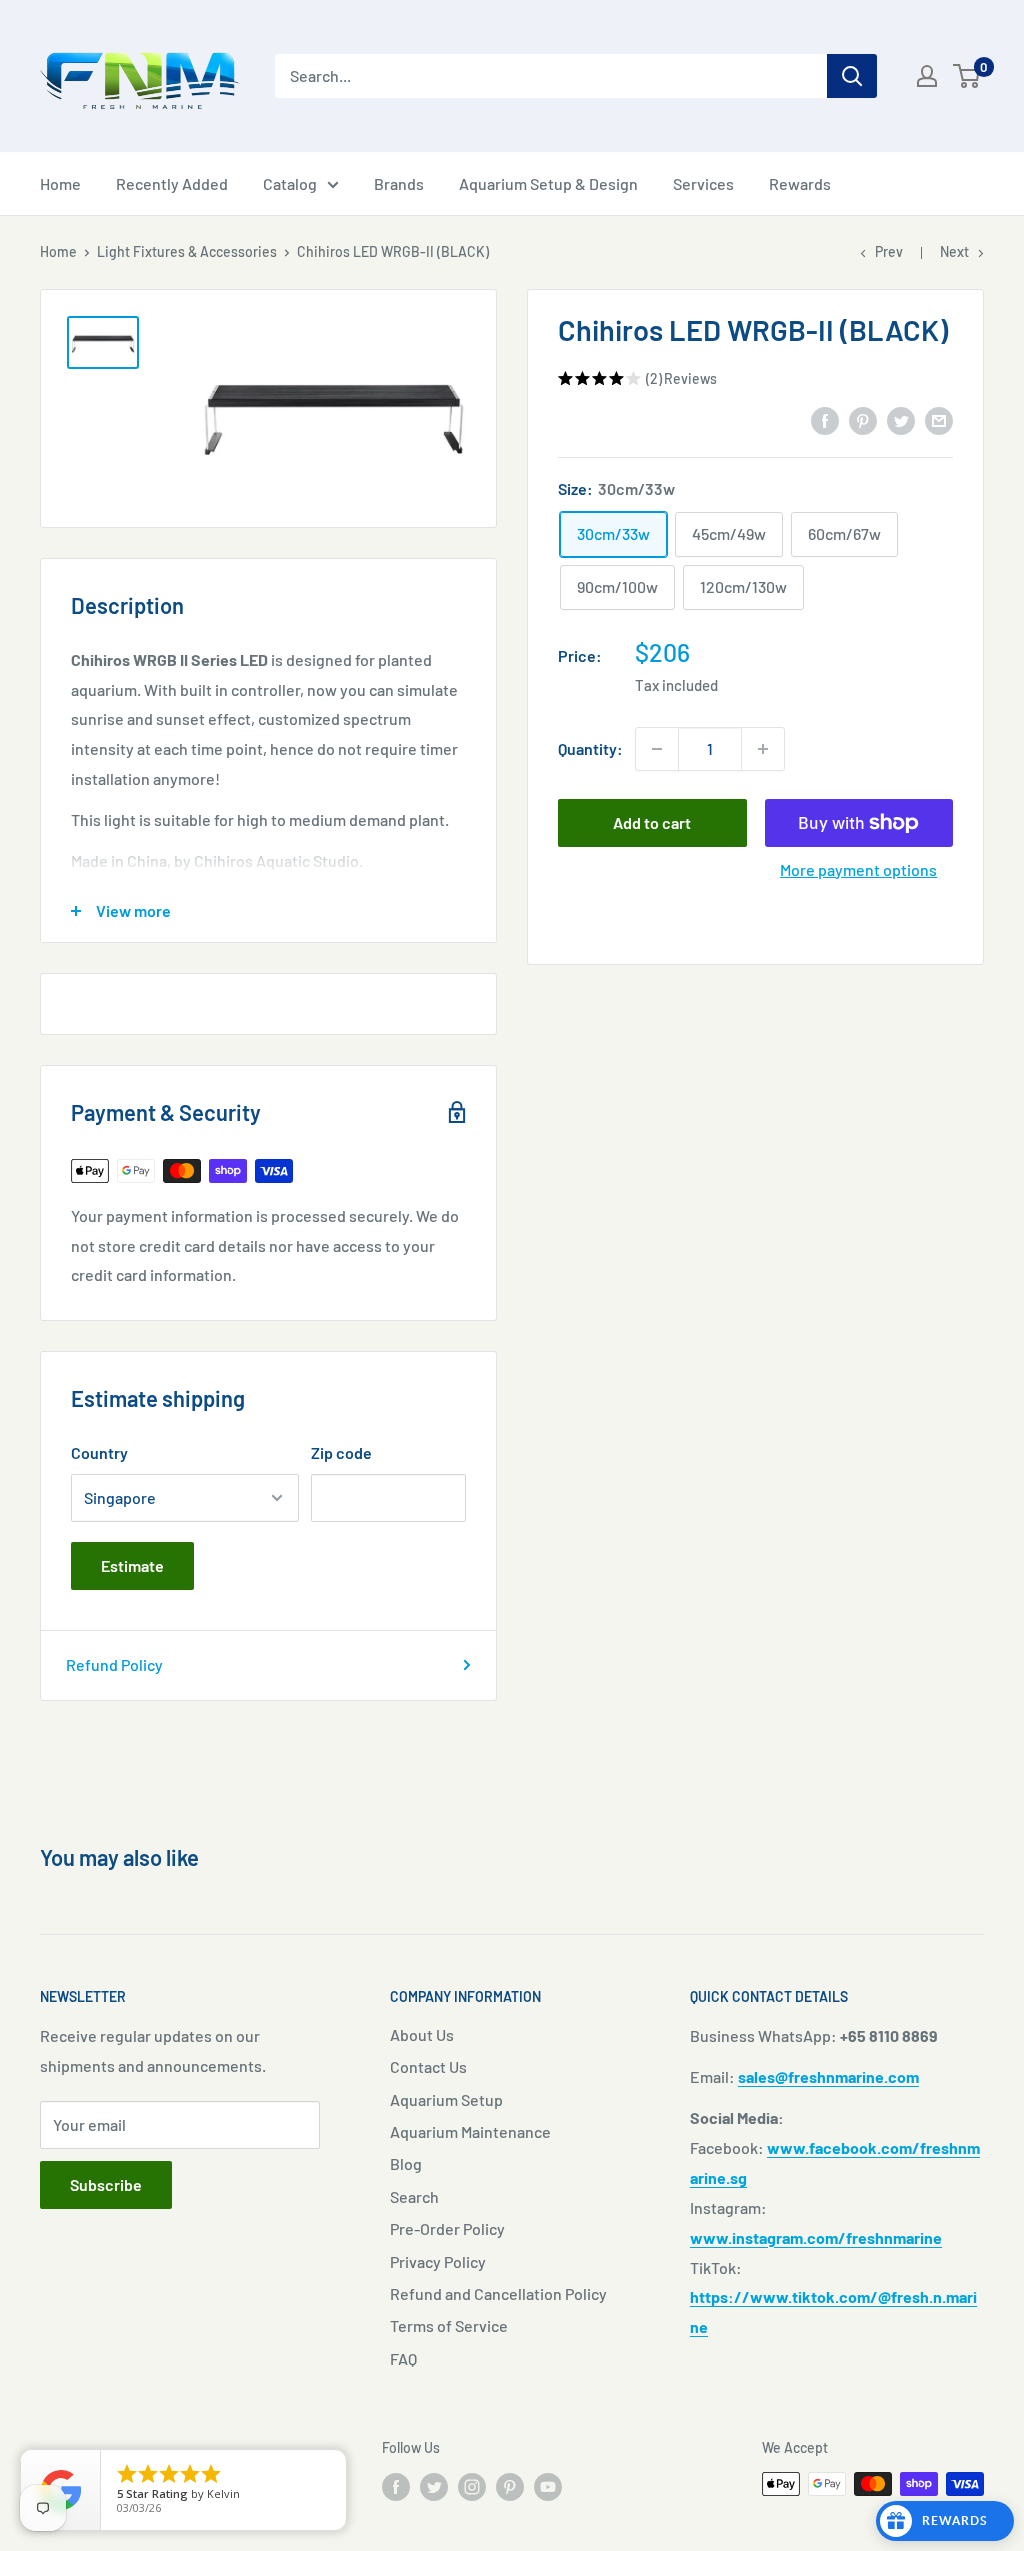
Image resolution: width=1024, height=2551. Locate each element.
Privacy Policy (438, 2261)
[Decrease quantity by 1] (657, 749)
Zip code (341, 1452)
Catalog (290, 183)
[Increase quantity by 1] (763, 749)
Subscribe (106, 2184)
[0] (967, 76)
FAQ (403, 2358)
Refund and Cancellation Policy (498, 2293)
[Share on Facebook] (825, 419)
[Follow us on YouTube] (548, 2486)
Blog (406, 2163)
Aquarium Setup (446, 2099)
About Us (422, 2034)
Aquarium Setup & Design (548, 183)
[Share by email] (939, 419)
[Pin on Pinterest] (863, 419)
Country (99, 1452)
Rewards (800, 183)
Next (954, 251)
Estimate (132, 1565)
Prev (889, 251)
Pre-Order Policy (447, 2228)
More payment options (858, 869)
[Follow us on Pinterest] (510, 2486)
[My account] (927, 76)
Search (414, 2196)
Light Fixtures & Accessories (187, 251)
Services (703, 183)
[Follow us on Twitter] (434, 2486)
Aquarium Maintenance (470, 2131)
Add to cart (652, 822)
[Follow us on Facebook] (396, 2486)
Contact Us (428, 2066)
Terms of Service (449, 2325)
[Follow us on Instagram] (472, 2486)
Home (60, 183)
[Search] (852, 76)
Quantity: (590, 748)
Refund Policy (114, 1664)
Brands (399, 183)
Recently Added (172, 183)
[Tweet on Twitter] (901, 419)
